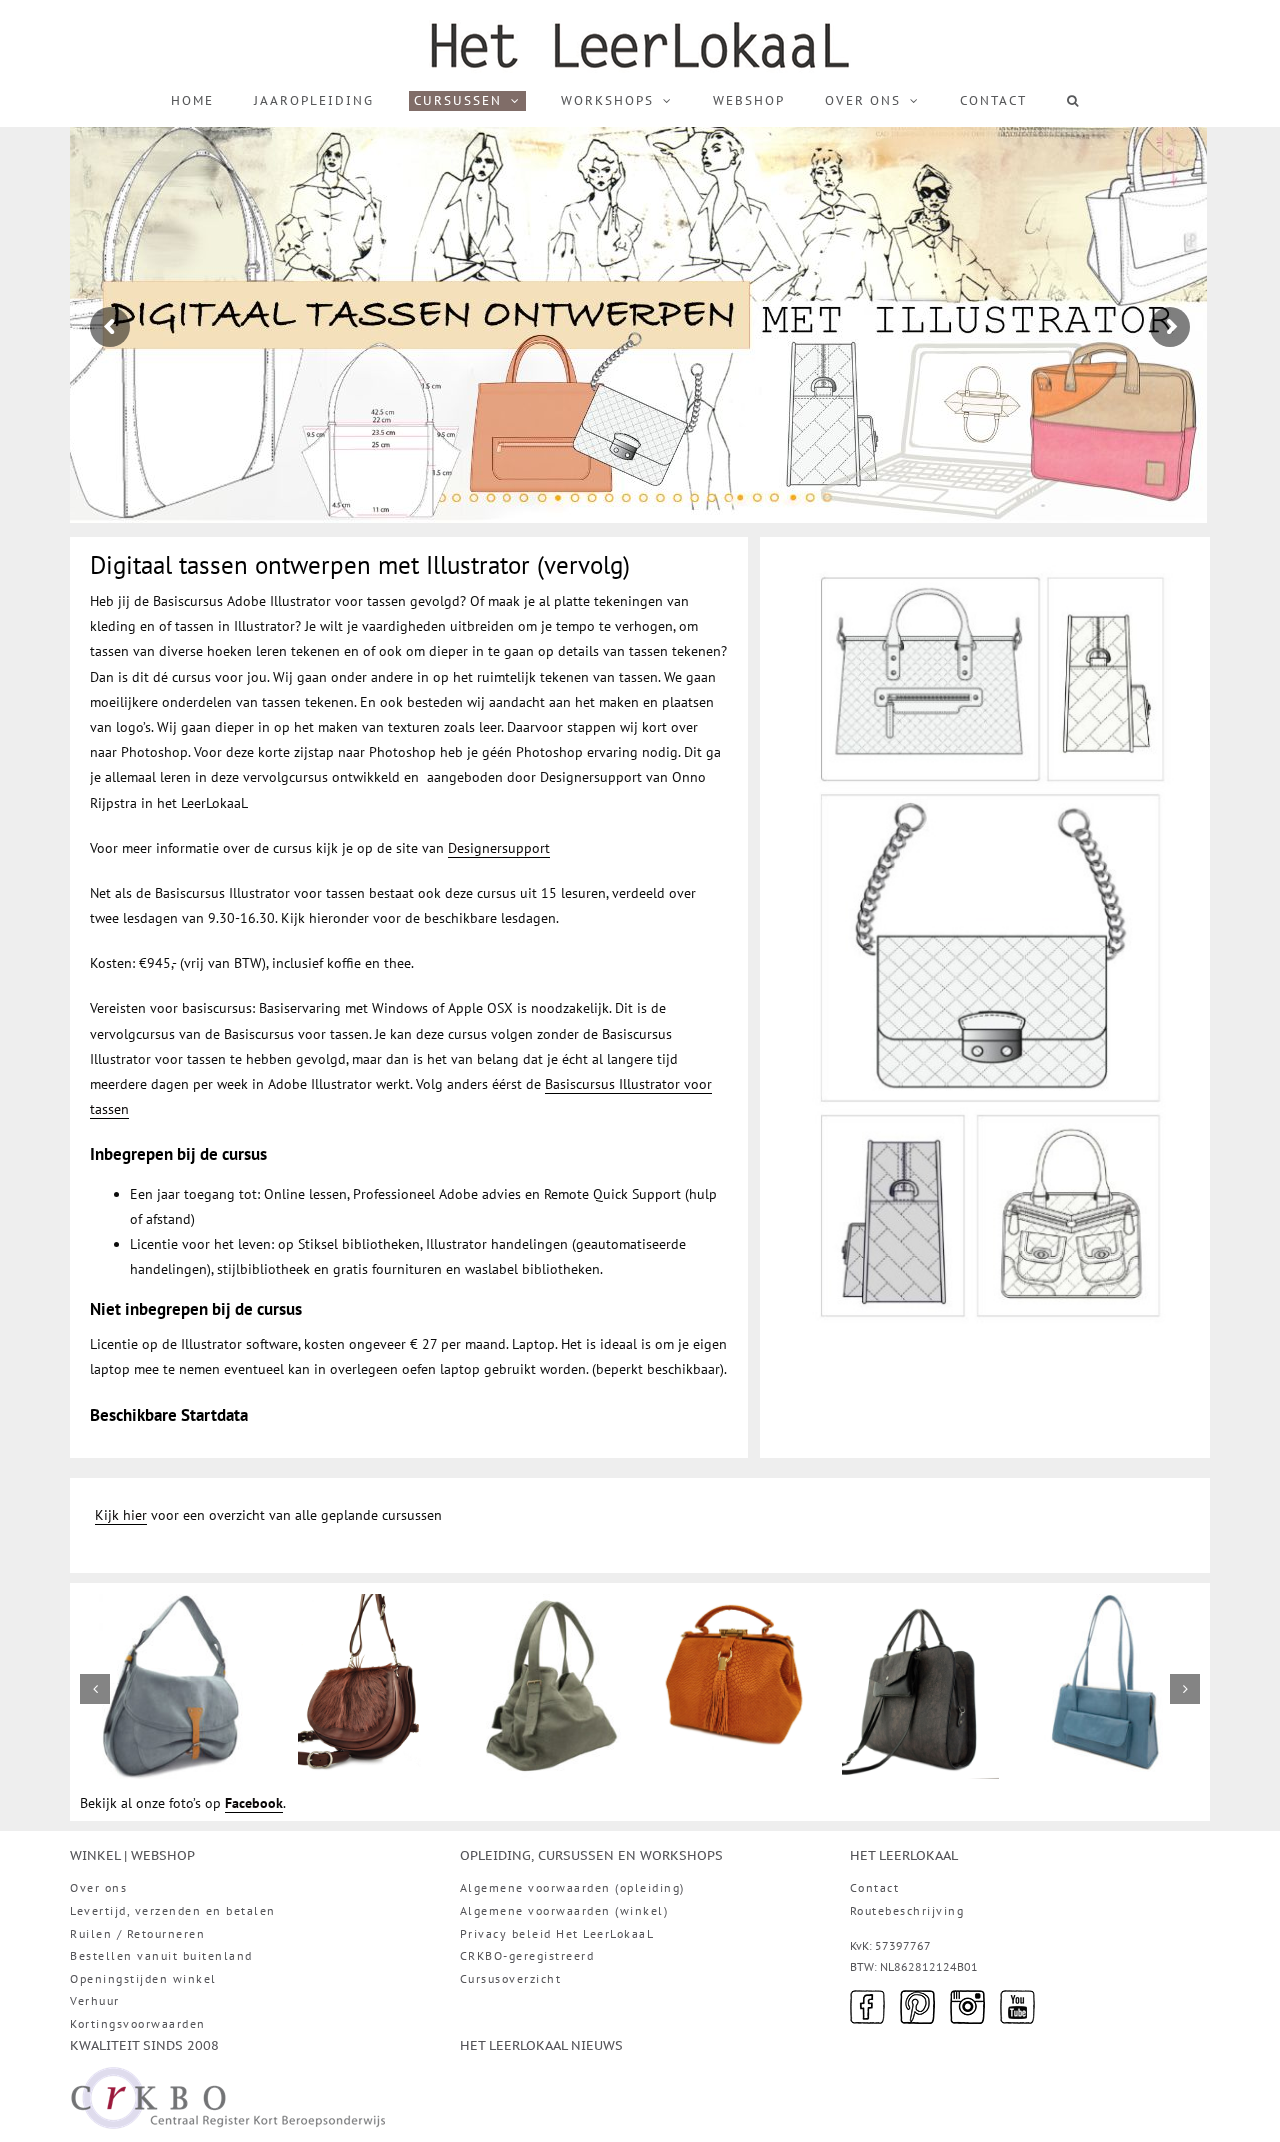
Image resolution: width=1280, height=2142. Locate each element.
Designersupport (499, 848)
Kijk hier (121, 1515)
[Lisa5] (172, 1603)
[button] (1073, 101)
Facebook (254, 1803)
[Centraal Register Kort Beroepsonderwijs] (227, 2078)
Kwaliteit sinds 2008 (144, 2045)
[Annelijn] (1107, 1603)
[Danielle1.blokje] (546, 1603)
